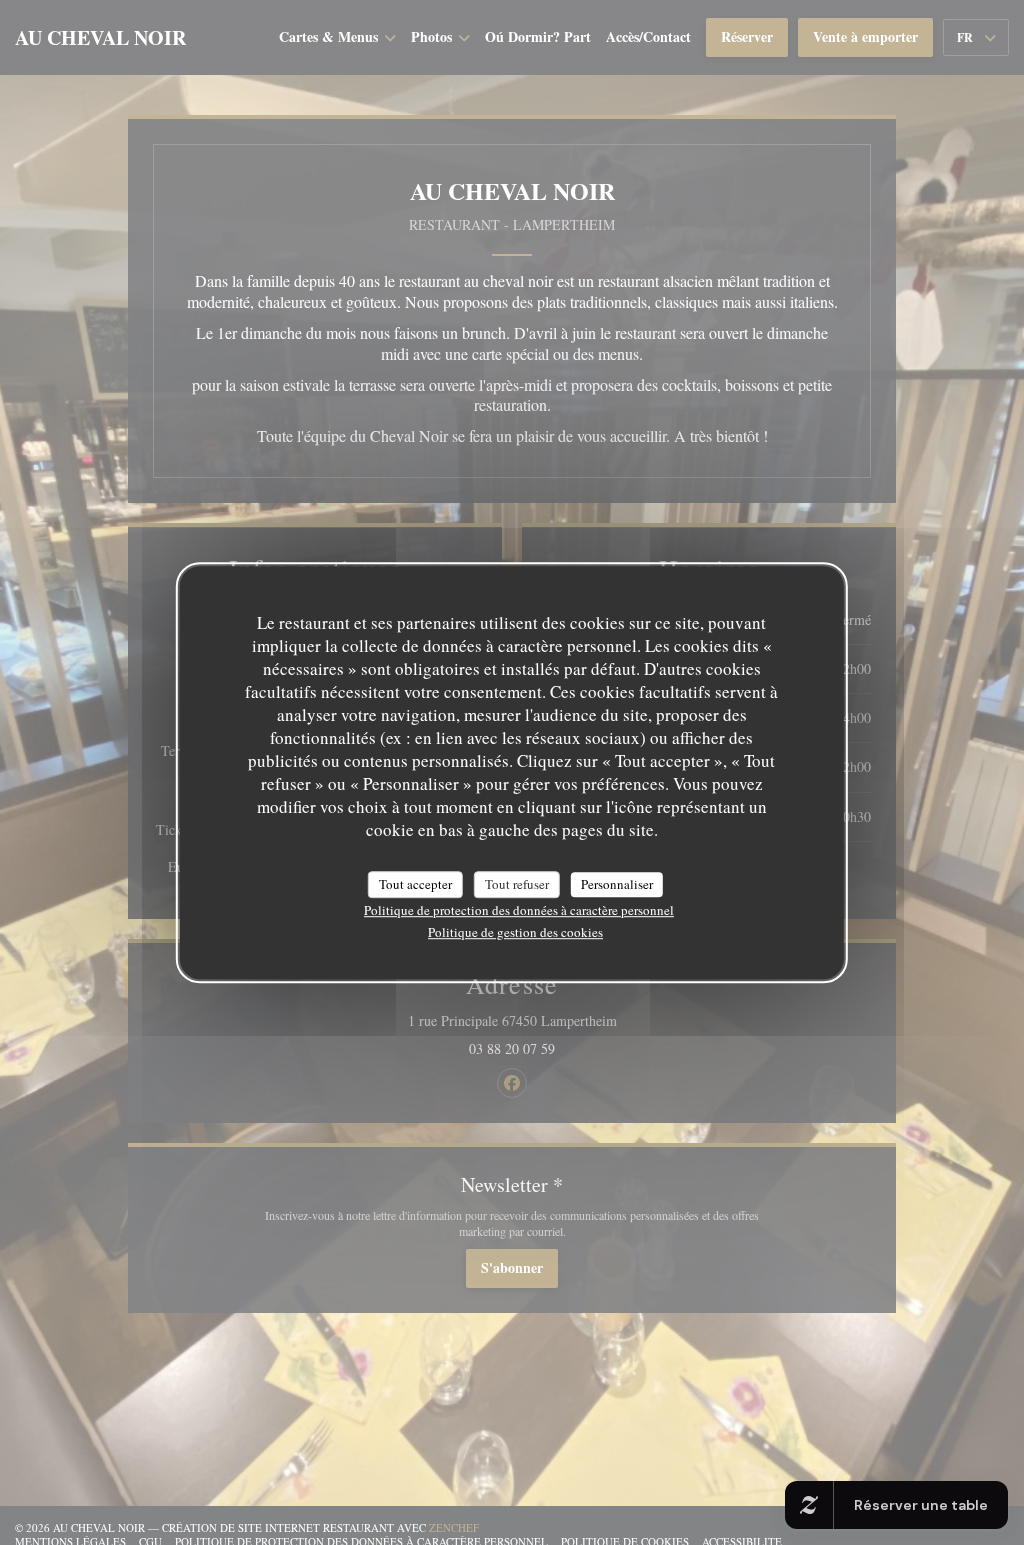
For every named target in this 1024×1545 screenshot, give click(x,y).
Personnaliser (617, 884)
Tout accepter (415, 884)
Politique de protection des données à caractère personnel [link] (519, 910)
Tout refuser (517, 884)
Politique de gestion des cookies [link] (515, 932)
